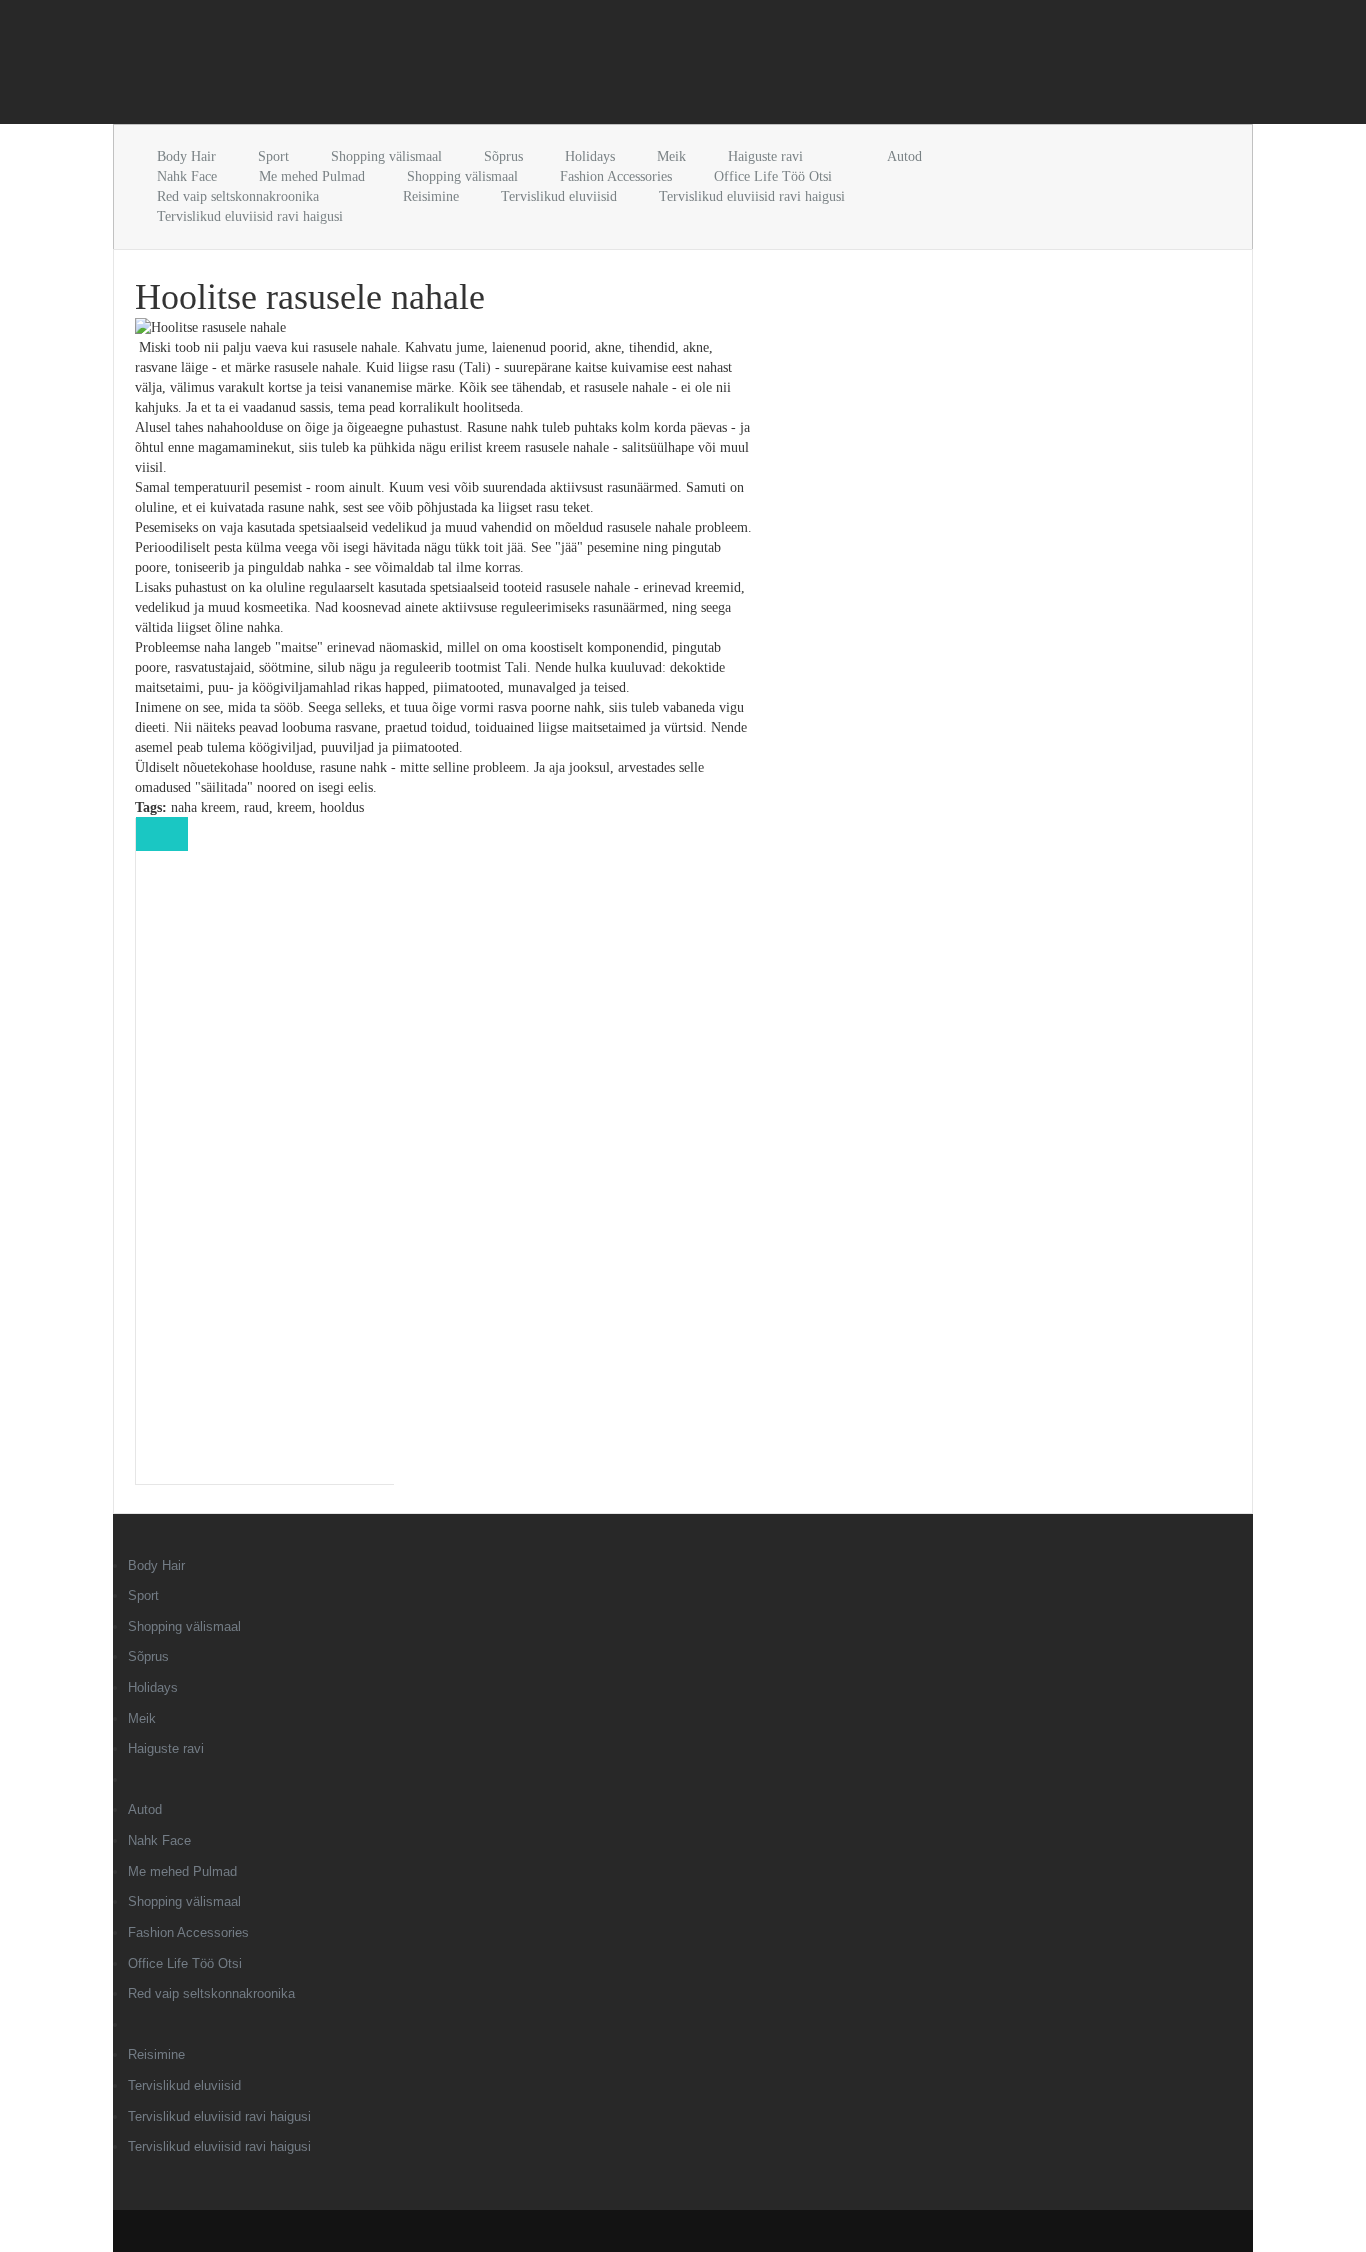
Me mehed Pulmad (312, 176)
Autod (904, 156)
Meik (671, 156)
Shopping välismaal (386, 156)
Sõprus (503, 156)
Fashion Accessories (616, 176)
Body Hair (186, 156)
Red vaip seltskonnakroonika (238, 196)
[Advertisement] (347, 66)
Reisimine (431, 196)
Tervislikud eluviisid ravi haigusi (752, 196)
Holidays (590, 156)
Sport (273, 156)
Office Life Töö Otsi (773, 176)
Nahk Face (187, 176)
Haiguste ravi (765, 156)
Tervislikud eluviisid (559, 196)
